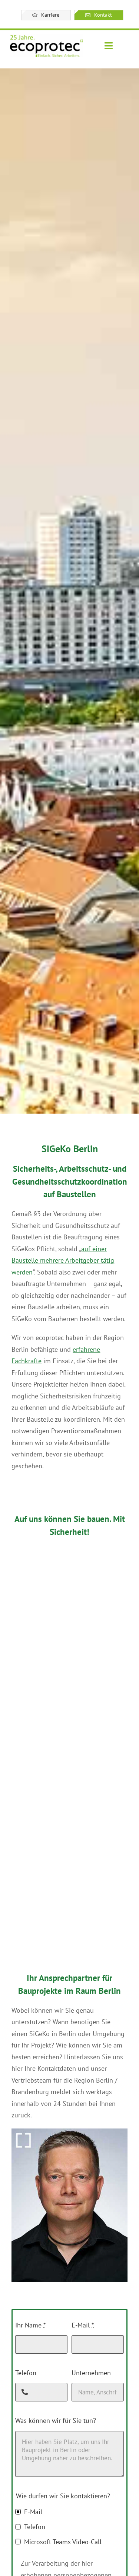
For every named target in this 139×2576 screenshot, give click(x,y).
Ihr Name (30, 2325)
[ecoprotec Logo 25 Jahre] (47, 37)
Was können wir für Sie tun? (56, 2420)
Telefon (26, 2373)
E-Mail (83, 2325)
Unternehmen (91, 2373)
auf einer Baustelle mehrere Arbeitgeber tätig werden (63, 1260)
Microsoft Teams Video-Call (63, 2542)
